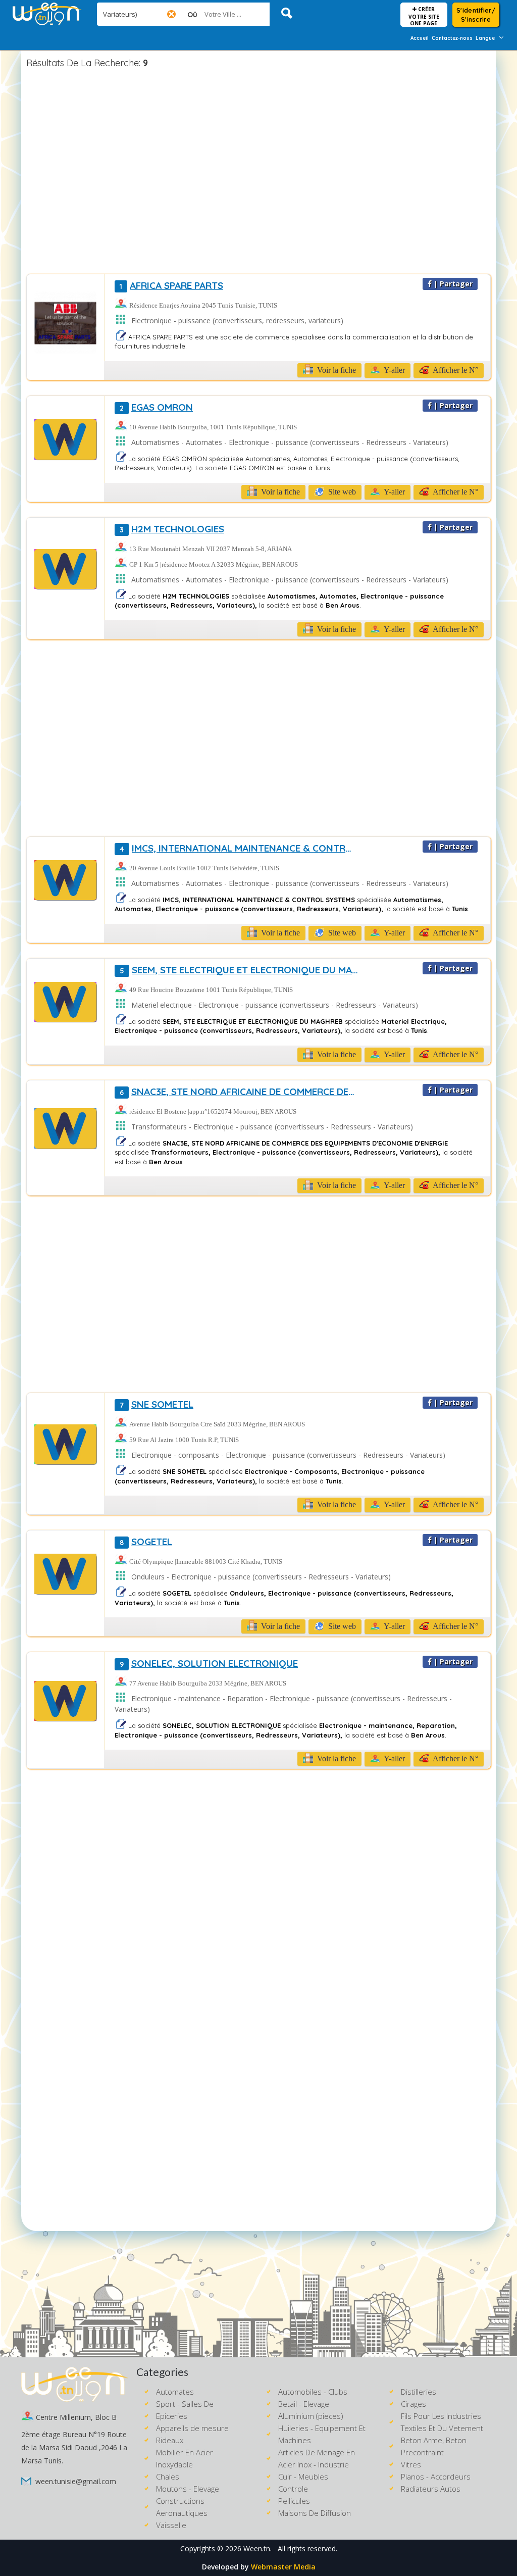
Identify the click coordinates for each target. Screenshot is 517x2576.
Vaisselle (171, 2525)
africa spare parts (171, 285)
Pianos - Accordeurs (436, 2476)
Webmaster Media (283, 2567)
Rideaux (170, 2440)
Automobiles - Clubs (313, 2392)
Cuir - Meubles (303, 2476)
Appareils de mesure (192, 2428)
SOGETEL (146, 1542)
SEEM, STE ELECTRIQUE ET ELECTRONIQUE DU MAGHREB (239, 970)
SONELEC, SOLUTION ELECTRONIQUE (209, 1663)
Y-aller (394, 370)
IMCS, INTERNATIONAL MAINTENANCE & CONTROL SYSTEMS (239, 848)
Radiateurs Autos (431, 2489)
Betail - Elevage (304, 2404)
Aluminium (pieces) (311, 2416)
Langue (485, 38)
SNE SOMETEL (157, 1404)
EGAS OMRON (156, 407)
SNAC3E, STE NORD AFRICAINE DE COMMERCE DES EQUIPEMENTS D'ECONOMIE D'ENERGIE (239, 1092)
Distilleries (419, 2392)
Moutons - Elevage (188, 2489)
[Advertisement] (258, 173)
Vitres (411, 2464)
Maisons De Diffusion (315, 2513)
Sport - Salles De (185, 2404)
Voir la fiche (335, 370)
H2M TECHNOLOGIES (172, 529)
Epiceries (172, 2416)
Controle (293, 2489)
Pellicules (294, 2501)
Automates (175, 2392)
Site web (341, 492)
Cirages (413, 2404)
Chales (168, 2476)
